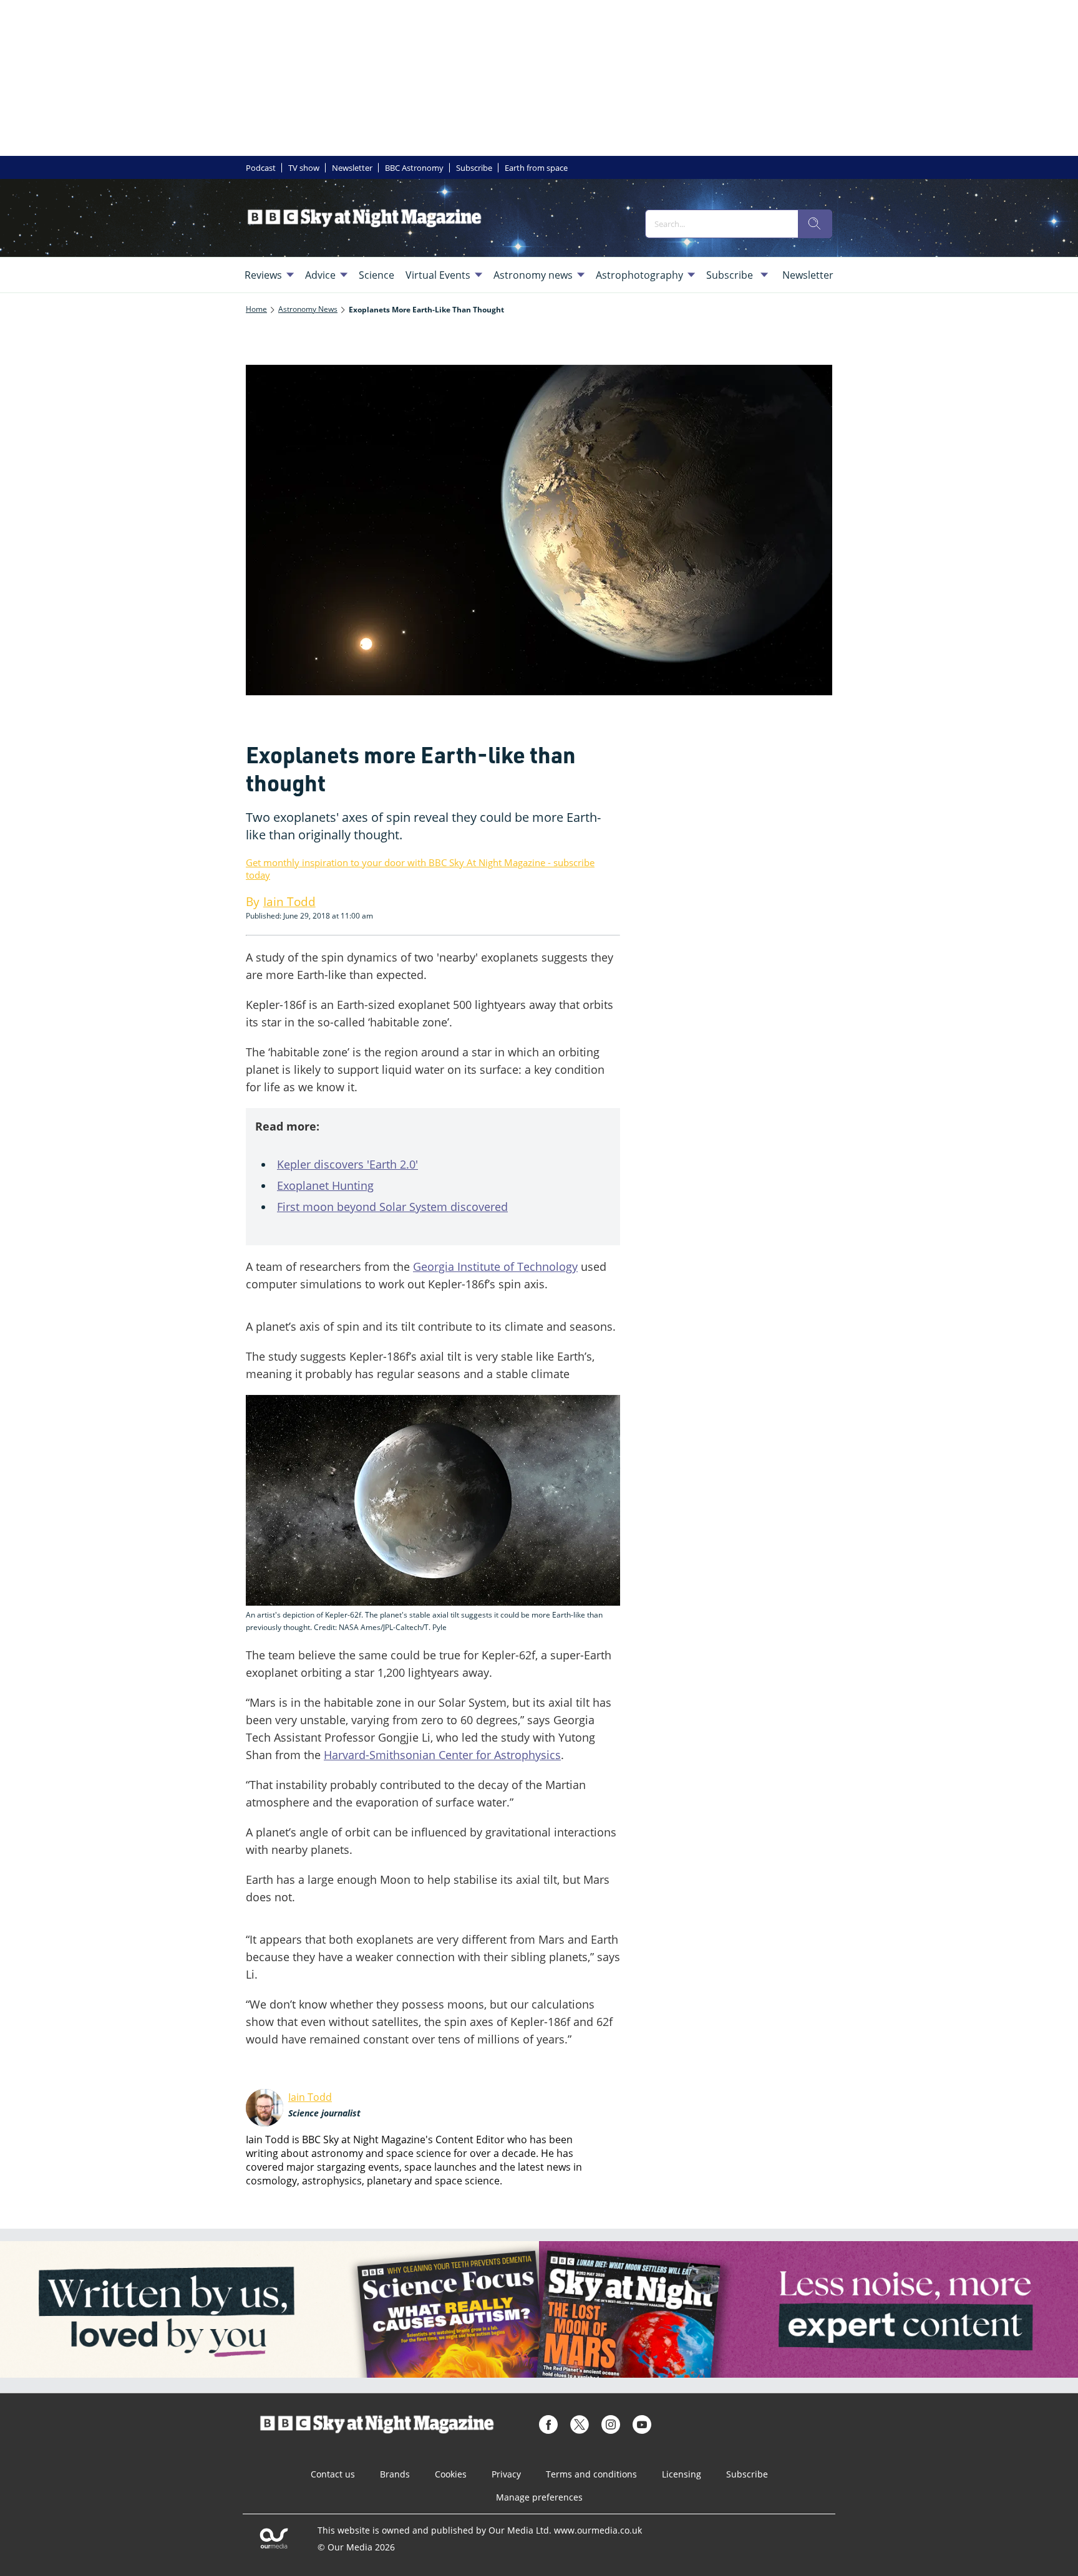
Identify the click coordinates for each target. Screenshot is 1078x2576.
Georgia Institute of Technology (495, 1266)
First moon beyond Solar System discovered (392, 1207)
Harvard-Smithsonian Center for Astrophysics (442, 1755)
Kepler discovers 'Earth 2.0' (347, 1164)
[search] (815, 224)
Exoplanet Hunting (325, 1185)
